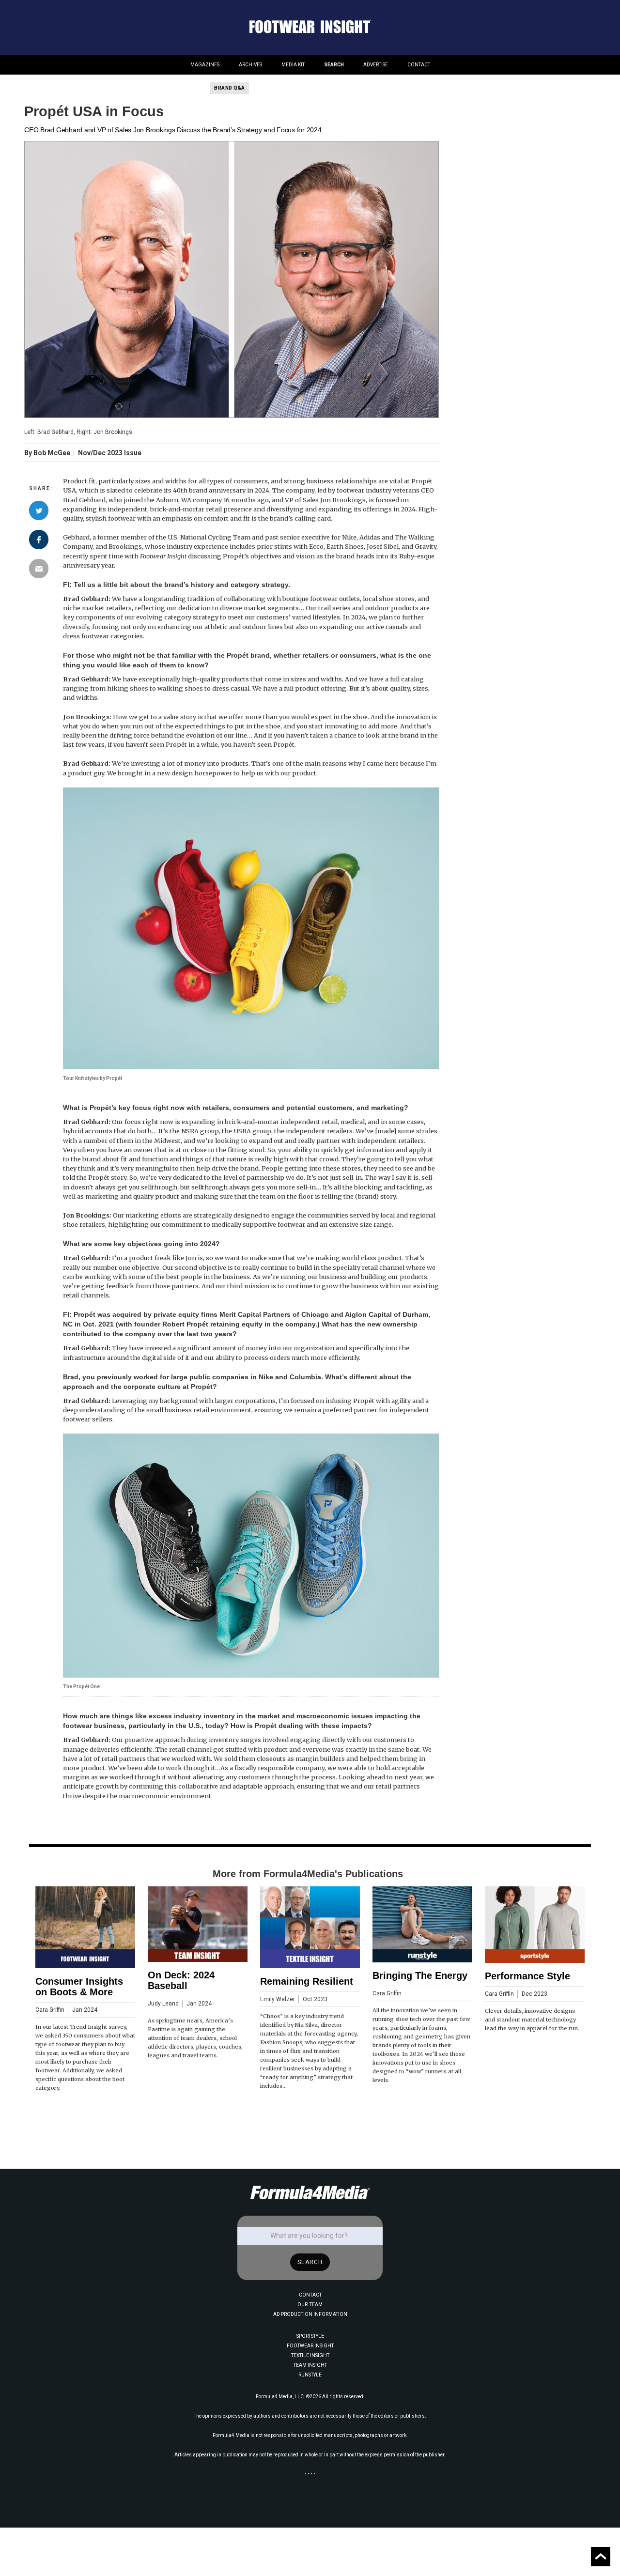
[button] (205, 65)
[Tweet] (39, 510)
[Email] (39, 569)
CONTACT (419, 65)
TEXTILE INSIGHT (310, 2355)
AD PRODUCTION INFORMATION (310, 2314)
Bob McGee (52, 453)
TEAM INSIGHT (310, 2365)
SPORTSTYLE (310, 2336)
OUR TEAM (310, 2305)
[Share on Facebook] (39, 540)
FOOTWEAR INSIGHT (310, 2346)
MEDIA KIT (293, 65)
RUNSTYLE (310, 2375)
